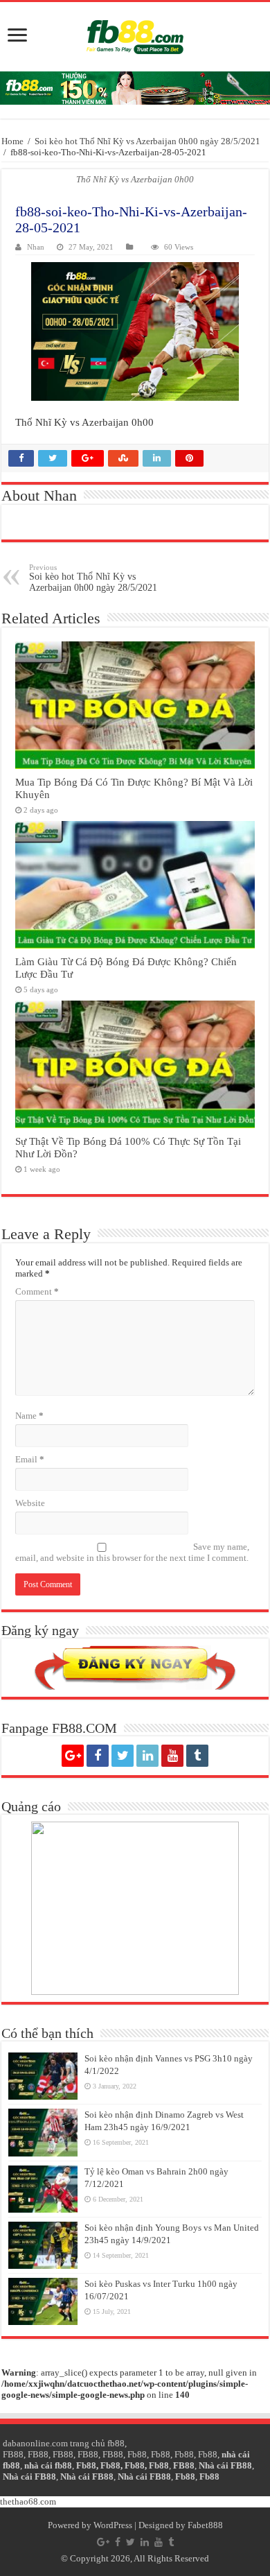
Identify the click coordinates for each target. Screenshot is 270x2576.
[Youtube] (172, 1756)
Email (30, 1459)
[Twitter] (123, 1756)
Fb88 (137, 2454)
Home (12, 141)
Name (29, 1416)
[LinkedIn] (147, 1756)
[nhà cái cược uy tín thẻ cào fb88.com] (135, 88)
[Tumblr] (197, 1756)
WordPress (113, 2525)
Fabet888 (205, 2525)
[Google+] (73, 1756)
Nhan (36, 247)
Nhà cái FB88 (225, 2465)
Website (30, 1503)
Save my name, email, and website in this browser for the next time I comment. (132, 1552)
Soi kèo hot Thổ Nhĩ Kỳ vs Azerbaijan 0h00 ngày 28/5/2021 (147, 141)
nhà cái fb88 (48, 2465)
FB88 (13, 2454)
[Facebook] (98, 1756)
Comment (37, 1291)
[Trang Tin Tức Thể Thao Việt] (135, 37)
